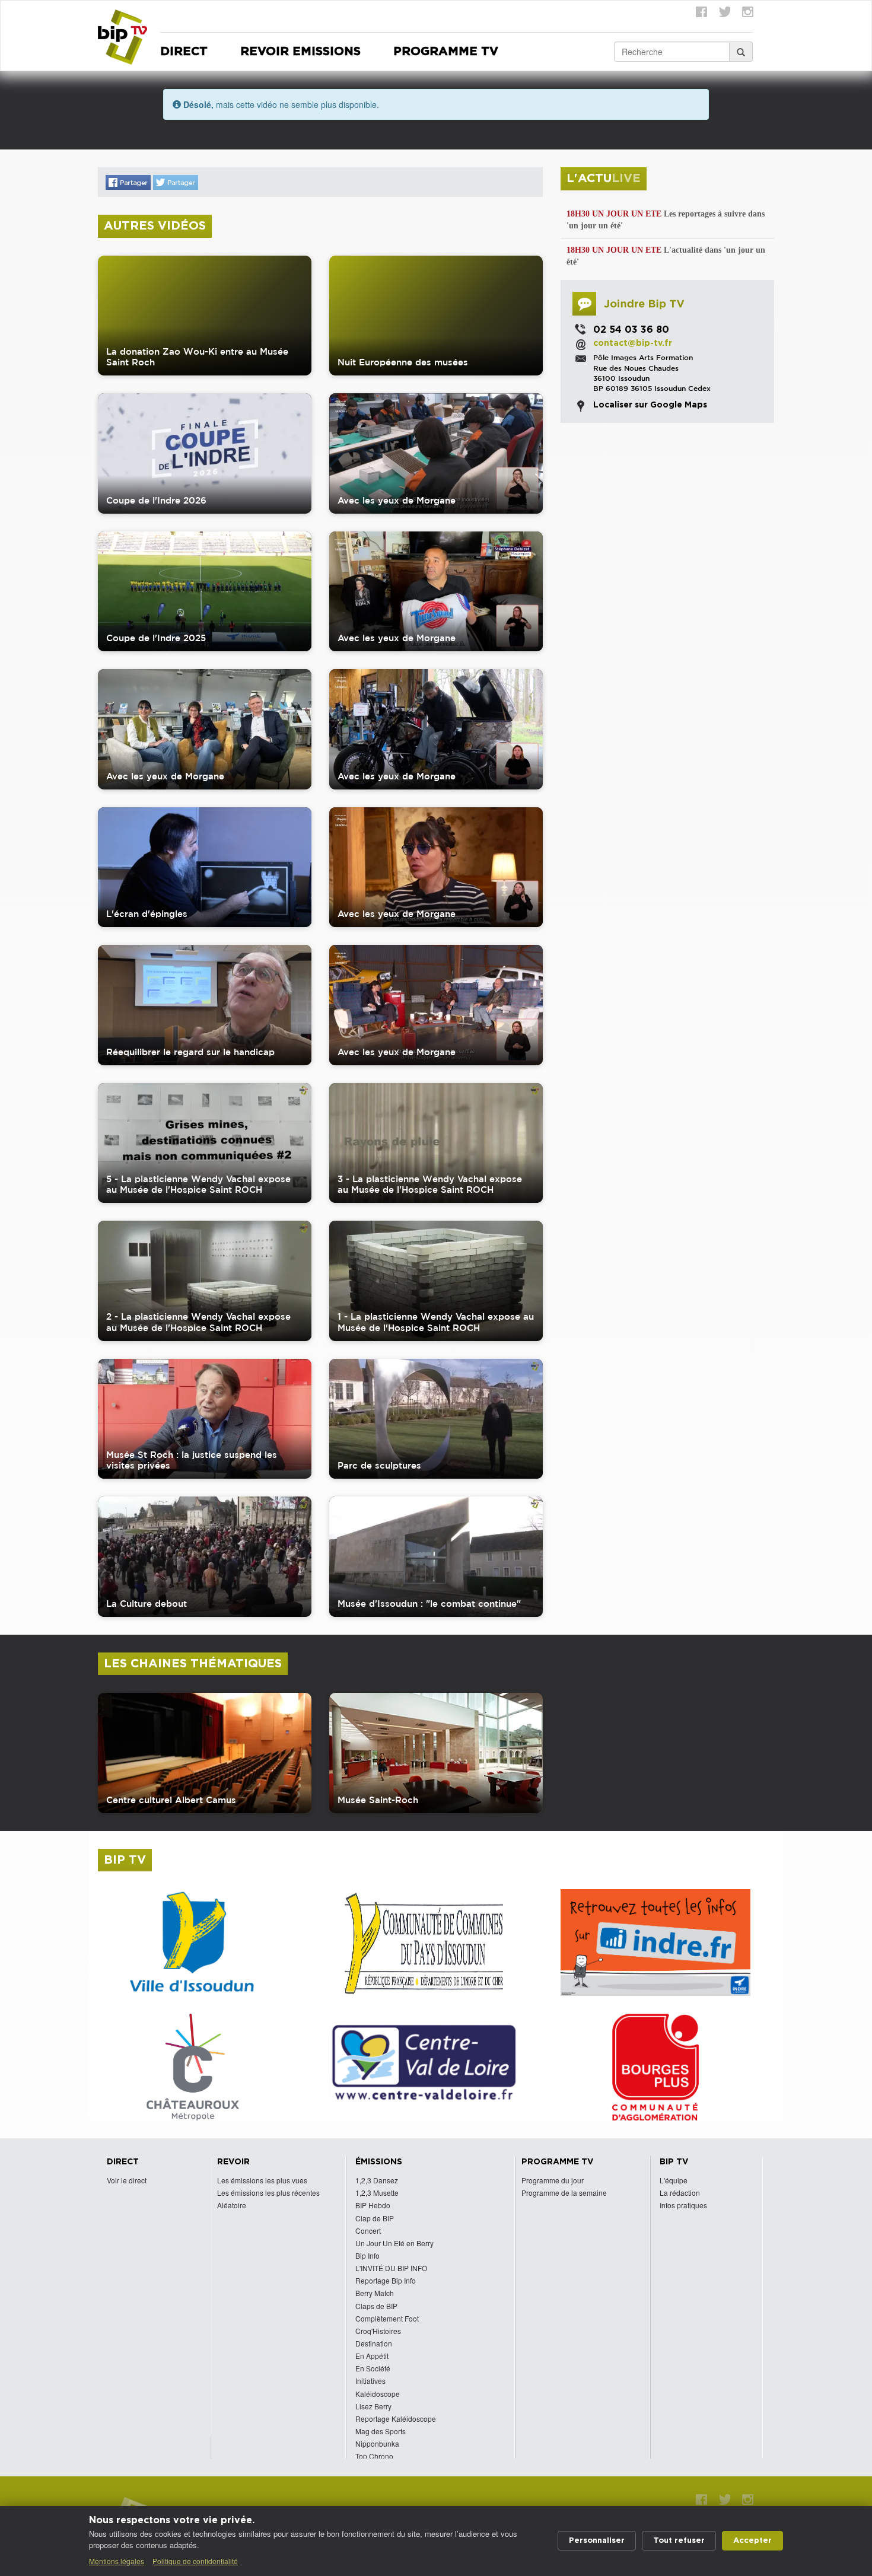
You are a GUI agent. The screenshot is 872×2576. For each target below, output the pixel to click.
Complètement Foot (387, 2318)
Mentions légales (117, 2561)
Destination (374, 2343)
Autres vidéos (155, 226)
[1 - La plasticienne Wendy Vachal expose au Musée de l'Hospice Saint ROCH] (436, 1281)
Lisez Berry (373, 2406)
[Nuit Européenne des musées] (436, 316)
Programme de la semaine (564, 2193)
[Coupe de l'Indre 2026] (205, 453)
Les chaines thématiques (193, 1664)
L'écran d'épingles (147, 914)
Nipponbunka (377, 2443)
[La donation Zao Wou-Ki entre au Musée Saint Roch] (205, 316)
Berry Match (375, 2293)
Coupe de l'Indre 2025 (156, 638)
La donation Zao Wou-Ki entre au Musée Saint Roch (197, 357)
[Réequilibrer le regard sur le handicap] (205, 1005)
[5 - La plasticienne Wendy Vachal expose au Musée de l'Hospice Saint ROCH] (205, 1143)
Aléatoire (232, 2205)
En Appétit (372, 2356)
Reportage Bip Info (386, 2280)
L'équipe (674, 2180)
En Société (373, 2368)
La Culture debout (147, 1604)
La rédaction (680, 2193)
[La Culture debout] (205, 1557)
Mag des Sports (381, 2431)
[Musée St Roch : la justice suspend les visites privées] (205, 1419)
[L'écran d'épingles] (205, 867)
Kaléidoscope (378, 2394)
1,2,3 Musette (377, 2193)
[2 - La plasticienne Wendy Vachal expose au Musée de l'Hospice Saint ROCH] (205, 1281)
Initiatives (370, 2381)
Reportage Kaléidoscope (396, 2419)
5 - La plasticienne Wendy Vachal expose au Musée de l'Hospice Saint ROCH (198, 1184)
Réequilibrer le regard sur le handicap (190, 1052)
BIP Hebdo (373, 2205)
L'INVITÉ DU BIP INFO (391, 2268)
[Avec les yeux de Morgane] (436, 453)
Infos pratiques (683, 2205)
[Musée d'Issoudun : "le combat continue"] (436, 1557)
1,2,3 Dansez (377, 2180)
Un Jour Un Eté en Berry (394, 2243)
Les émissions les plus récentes (268, 2193)
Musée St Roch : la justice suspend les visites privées (192, 1460)
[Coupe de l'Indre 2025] (205, 592)
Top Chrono (374, 2456)
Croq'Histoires (378, 2331)
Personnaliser (597, 2541)
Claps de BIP (376, 2306)
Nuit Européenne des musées (403, 362)
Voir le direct (127, 2180)
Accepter (752, 2541)
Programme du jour (553, 2180)
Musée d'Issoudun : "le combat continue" (429, 1604)
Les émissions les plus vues (262, 2180)
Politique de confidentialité (195, 2561)
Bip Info (367, 2255)
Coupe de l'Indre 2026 (156, 500)
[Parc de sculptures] (436, 1419)
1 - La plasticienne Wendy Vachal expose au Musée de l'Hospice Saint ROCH (436, 1322)
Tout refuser (679, 2541)
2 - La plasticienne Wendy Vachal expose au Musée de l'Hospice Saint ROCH (198, 1322)
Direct (184, 52)
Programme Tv (446, 52)
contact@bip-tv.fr (633, 343)
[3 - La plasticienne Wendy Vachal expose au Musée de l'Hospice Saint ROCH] (436, 1143)
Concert (368, 2230)
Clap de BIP (375, 2218)
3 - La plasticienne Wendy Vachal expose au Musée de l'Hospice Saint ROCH (430, 1184)
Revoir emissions (300, 52)
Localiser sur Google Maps (650, 405)
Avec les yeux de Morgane (397, 500)
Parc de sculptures (379, 1465)
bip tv (125, 1860)
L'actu (604, 179)
